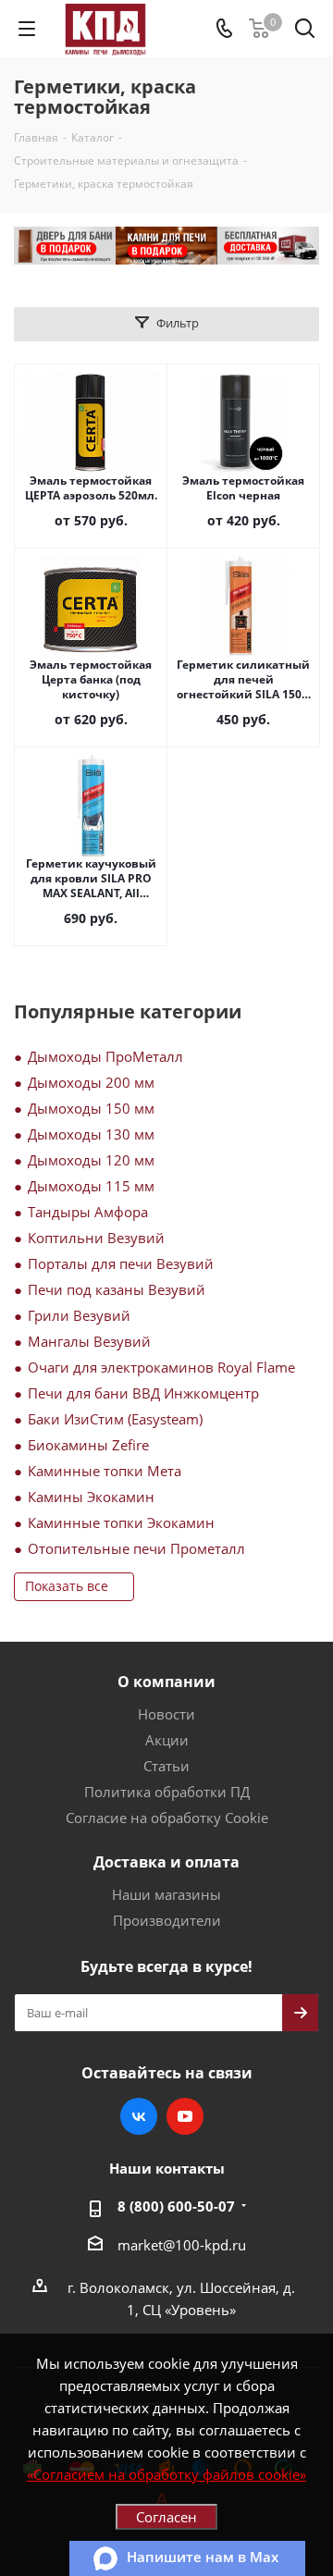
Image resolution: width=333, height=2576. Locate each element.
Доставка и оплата (166, 1862)
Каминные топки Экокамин (121, 1522)
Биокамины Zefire (88, 1445)
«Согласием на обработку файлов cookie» (166, 2474)
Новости (166, 1714)
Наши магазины (166, 1894)
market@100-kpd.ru (182, 2245)
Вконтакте (139, 2116)
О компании (166, 1682)
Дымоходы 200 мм (91, 1082)
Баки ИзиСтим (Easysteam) (115, 1419)
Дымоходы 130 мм (91, 1134)
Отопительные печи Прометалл (136, 1548)
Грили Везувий (79, 1315)
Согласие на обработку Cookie (167, 1818)
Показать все (67, 1586)
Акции (167, 1740)
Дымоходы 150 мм (91, 1108)
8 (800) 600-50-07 (176, 2206)
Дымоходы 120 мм (91, 1160)
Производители (167, 1920)
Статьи (166, 1766)
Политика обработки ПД (167, 1792)
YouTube (185, 2116)
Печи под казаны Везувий (117, 1289)
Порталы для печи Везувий (121, 1263)
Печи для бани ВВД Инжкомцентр (143, 1393)
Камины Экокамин (91, 1497)
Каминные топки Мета (105, 1471)
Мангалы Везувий (89, 1341)
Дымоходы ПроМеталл (105, 1056)
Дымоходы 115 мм (91, 1186)
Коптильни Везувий (96, 1238)
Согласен (166, 2517)
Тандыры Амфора (88, 1212)
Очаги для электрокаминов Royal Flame (161, 1367)
